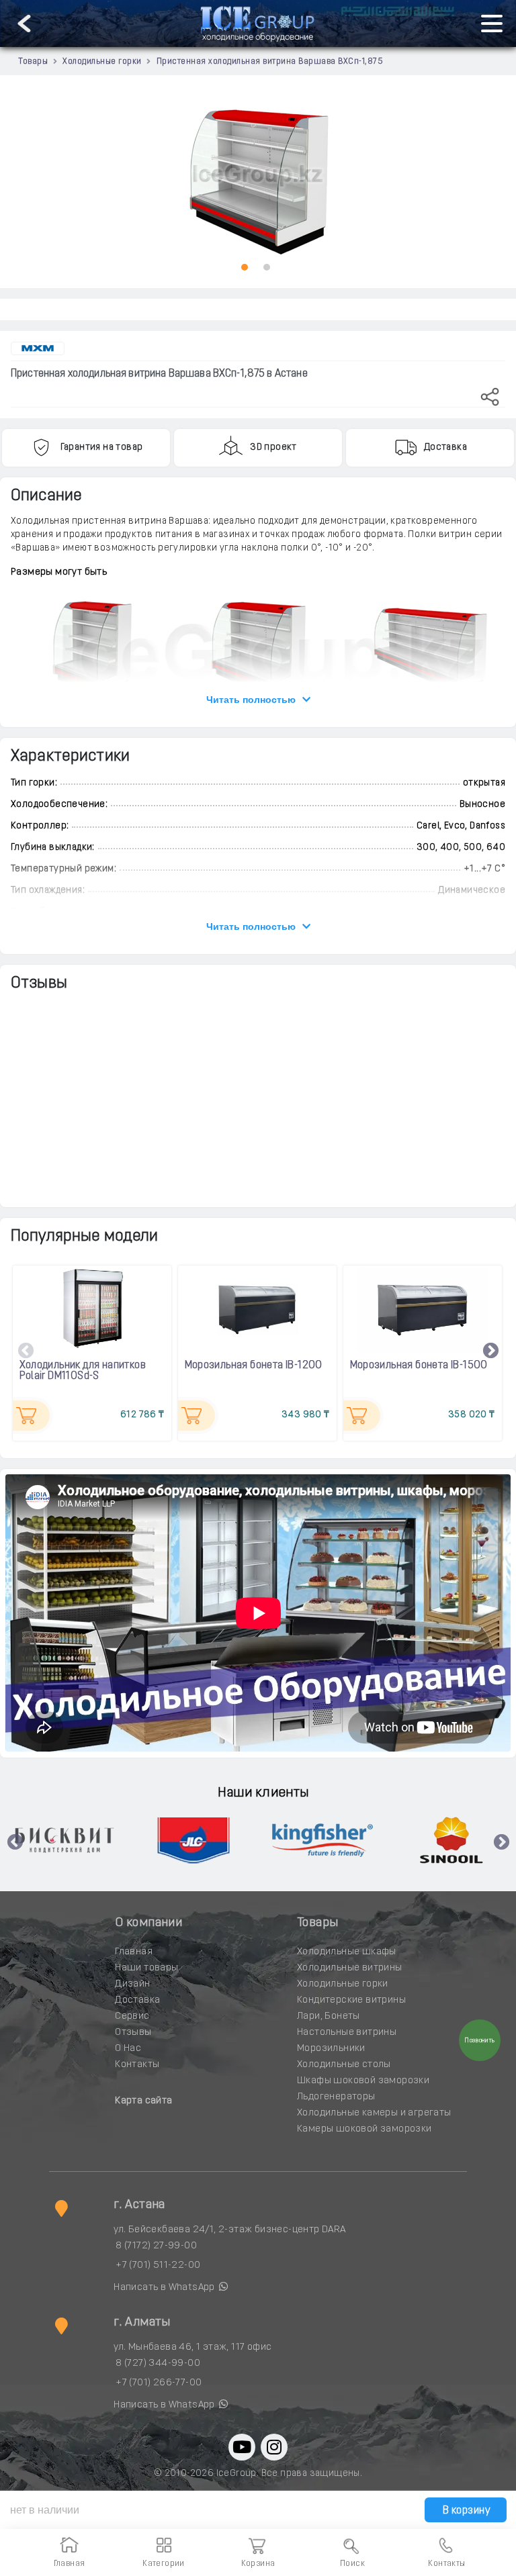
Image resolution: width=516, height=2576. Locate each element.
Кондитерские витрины (351, 2000)
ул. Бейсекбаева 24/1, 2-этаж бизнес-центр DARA (229, 2230)
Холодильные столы (344, 2065)
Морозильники (331, 2049)
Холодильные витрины (350, 1968)
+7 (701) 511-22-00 (158, 2265)
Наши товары (146, 1968)
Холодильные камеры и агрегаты (374, 2113)
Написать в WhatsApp (165, 2288)
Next (491, 1351)
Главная (134, 1952)
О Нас (128, 2049)
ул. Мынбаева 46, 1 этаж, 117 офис (192, 2347)
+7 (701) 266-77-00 (159, 2383)
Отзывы (133, 2033)
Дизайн (132, 1984)
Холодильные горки (343, 1984)
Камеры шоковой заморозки (364, 2129)
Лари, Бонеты (329, 2016)
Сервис (132, 2016)
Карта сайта (143, 2101)
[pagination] (245, 267)
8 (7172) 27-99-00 (156, 2246)
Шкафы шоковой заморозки (363, 2081)
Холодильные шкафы (347, 1952)
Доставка (137, 2000)
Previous (26, 1351)
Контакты (137, 2065)
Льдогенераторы (336, 2097)
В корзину (465, 2511)
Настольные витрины (347, 2033)
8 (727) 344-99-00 (158, 2364)
